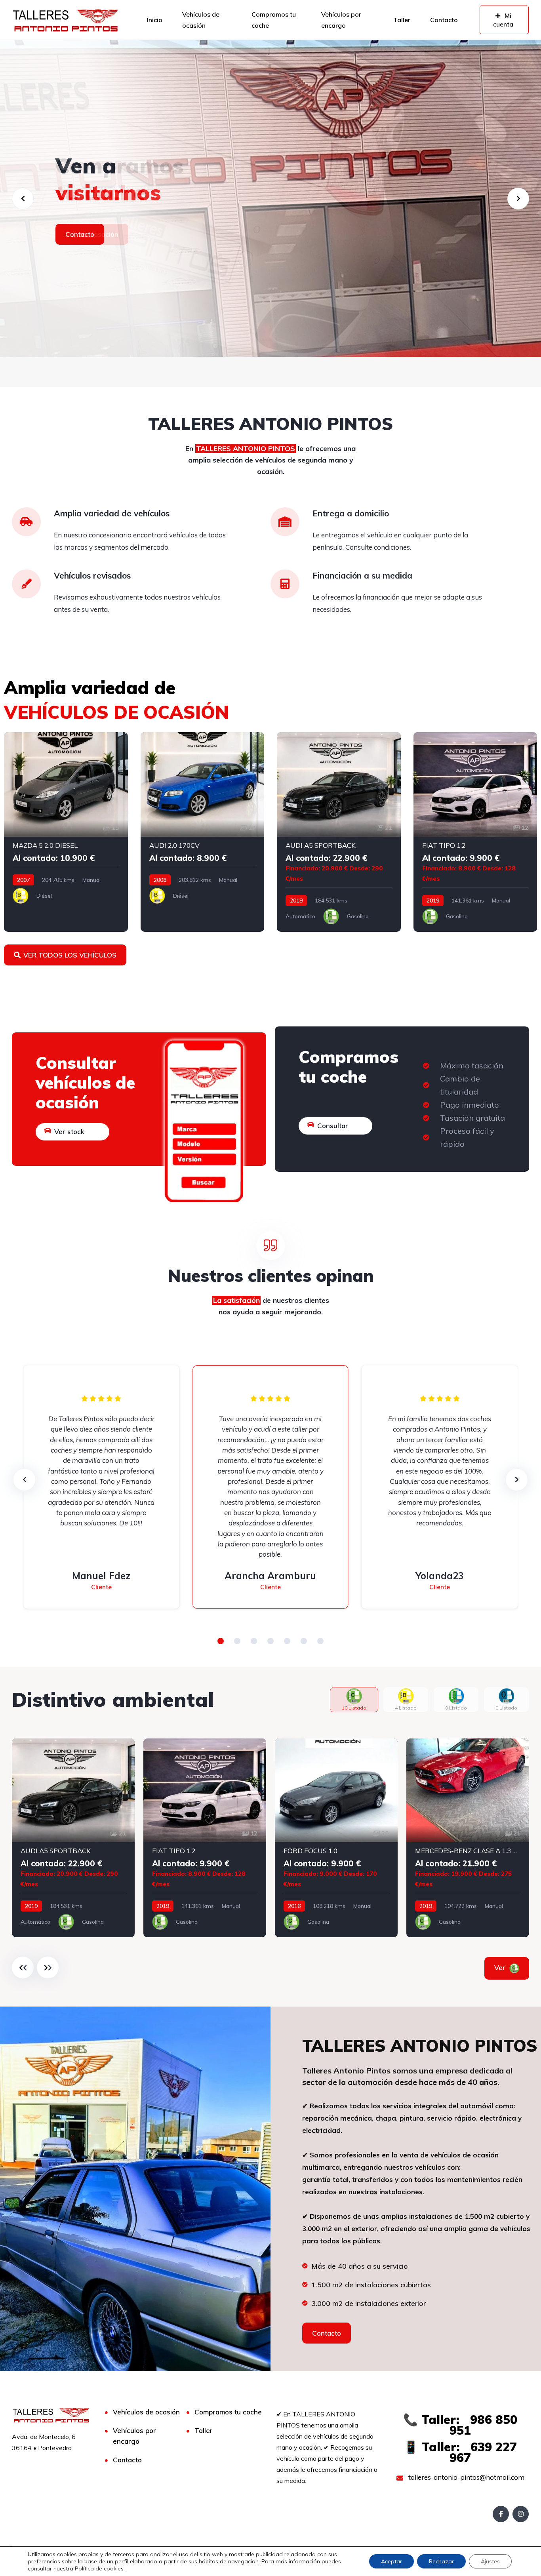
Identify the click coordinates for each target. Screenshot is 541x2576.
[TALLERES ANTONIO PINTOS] (65, 20)
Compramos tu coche (274, 20)
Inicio (155, 20)
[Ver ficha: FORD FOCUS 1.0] (336, 1838)
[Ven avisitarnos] (270, 198)
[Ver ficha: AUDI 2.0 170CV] (203, 832)
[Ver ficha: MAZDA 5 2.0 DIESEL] (66, 832)
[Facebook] (501, 2514)
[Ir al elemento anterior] (23, 1968)
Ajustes (490, 2561)
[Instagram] (521, 2514)
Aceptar (391, 2561)
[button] (221, 1641)
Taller (402, 20)
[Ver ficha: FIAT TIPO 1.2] (475, 832)
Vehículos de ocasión (201, 20)
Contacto (444, 20)
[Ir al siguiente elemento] (48, 1968)
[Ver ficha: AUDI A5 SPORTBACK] (339, 832)
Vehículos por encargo (341, 20)
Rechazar (441, 2561)
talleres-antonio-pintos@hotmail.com (466, 2477)
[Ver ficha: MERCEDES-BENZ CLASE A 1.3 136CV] (468, 1838)
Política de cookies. (99, 2568)
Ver (501, 1968)
